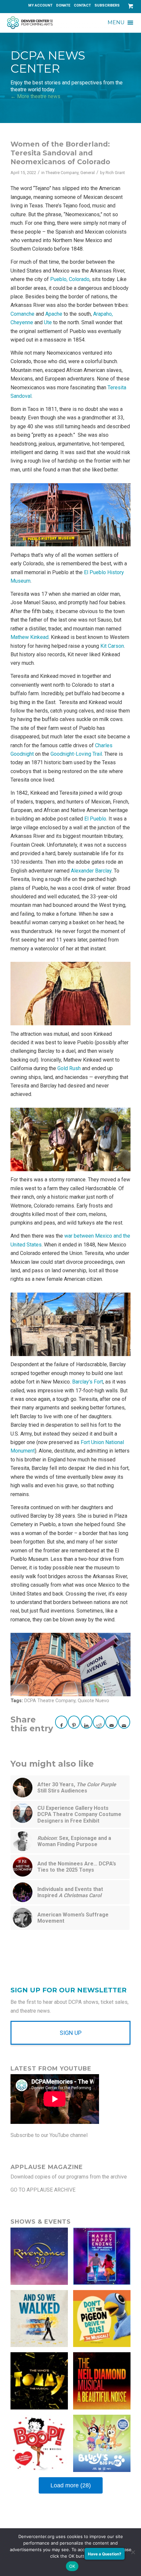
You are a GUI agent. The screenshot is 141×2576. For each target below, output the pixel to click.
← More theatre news (35, 96)
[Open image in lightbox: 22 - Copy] (73, 1663)
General (88, 173)
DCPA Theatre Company (50, 1701)
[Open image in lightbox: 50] (73, 1323)
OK (72, 2566)
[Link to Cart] (129, 6)
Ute (48, 322)
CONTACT (82, 5)
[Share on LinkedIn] (86, 1722)
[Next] (116, 513)
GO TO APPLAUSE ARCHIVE (43, 2190)
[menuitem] (40, 6)
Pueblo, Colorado (70, 279)
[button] (116, 23)
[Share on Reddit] (99, 1722)
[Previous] (25, 513)
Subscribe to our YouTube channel (49, 2135)
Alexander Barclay (91, 871)
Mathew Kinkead (30, 637)
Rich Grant (115, 173)
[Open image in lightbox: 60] (73, 514)
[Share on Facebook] (61, 1722)
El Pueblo (95, 819)
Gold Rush (69, 1068)
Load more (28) (71, 2485)
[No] (133, 2552)
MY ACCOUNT (40, 5)
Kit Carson (112, 646)
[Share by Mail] (111, 1722)
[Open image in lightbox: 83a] (73, 992)
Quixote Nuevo (93, 1701)
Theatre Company (62, 173)
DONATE (63, 5)
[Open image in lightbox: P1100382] (73, 1138)
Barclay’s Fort (88, 1382)
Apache (54, 314)
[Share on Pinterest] (74, 1722)
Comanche (22, 314)
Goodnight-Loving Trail (76, 754)
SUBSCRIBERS (107, 5)
